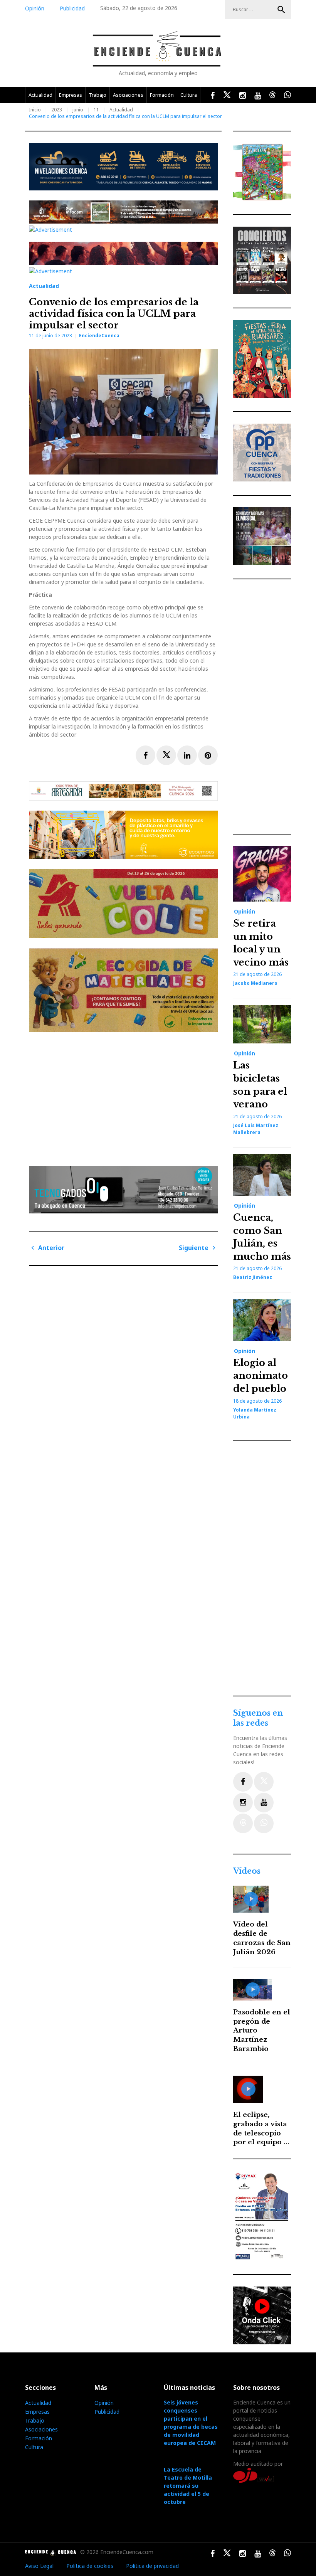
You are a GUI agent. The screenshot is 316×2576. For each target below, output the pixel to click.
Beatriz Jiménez (253, 1277)
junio (78, 110)
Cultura (189, 95)
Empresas (71, 95)
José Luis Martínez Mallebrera (256, 1129)
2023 (57, 110)
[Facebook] (243, 1782)
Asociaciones (128, 95)
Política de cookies (90, 2566)
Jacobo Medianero (255, 983)
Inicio (35, 110)
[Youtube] (264, 1803)
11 (96, 110)
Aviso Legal (39, 2566)
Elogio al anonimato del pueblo (261, 1376)
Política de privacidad (152, 2566)
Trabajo (97, 95)
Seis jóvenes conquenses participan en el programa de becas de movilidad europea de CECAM (191, 2423)
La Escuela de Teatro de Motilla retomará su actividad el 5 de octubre (188, 2486)
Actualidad (40, 95)
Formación (162, 95)
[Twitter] (264, 1782)
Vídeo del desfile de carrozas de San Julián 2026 (262, 1938)
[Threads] (243, 1823)
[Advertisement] (125, 1096)
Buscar (281, 10)
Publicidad (72, 8)
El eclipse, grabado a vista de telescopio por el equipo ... (261, 2128)
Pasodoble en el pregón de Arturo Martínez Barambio (262, 2031)
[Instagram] (243, 1803)
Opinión (35, 8)
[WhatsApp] (264, 1823)
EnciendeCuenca (99, 336)
